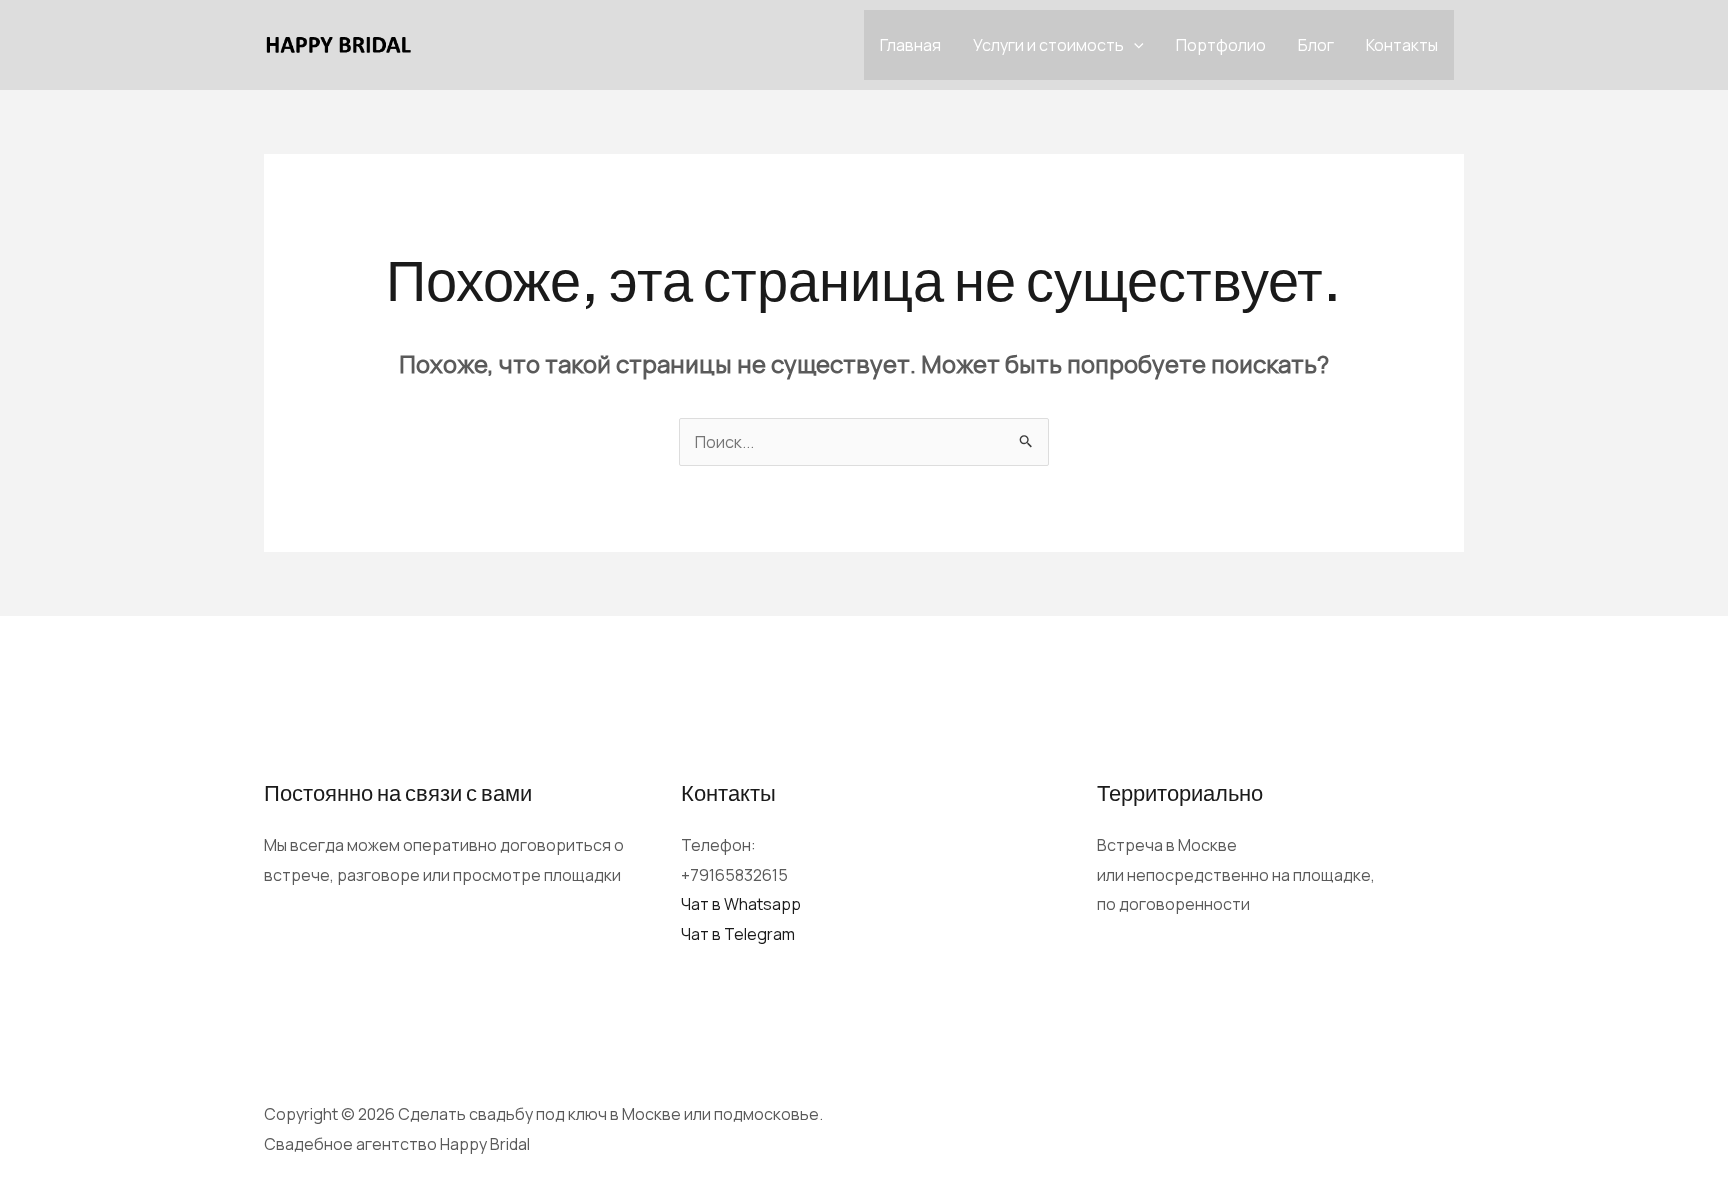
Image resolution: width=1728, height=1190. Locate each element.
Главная (910, 45)
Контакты (1402, 45)
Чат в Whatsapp (741, 904)
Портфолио (1221, 45)
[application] (1134, 45)
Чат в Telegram (738, 934)
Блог (1316, 45)
